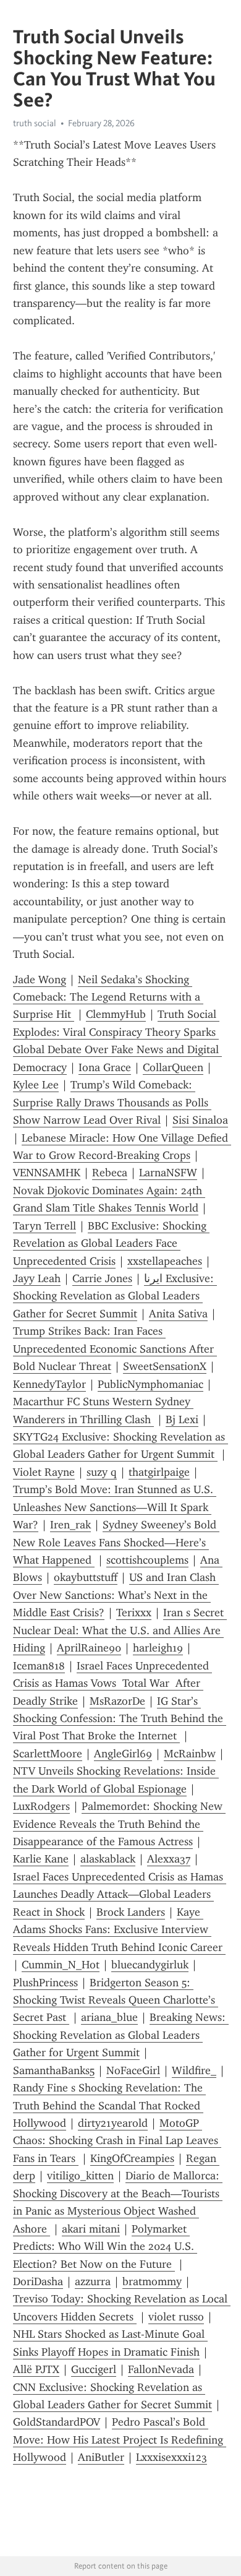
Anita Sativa (178, 1314)
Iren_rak (70, 1525)
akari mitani (91, 2229)
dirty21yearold (113, 2123)
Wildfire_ (194, 2070)
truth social (35, 123)
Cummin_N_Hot (61, 1965)
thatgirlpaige (159, 1472)
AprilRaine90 (89, 1648)
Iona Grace (105, 1067)
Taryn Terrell (44, 1226)
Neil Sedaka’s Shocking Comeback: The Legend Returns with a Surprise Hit (108, 997)
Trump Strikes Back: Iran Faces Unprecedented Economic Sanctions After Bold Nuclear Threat (115, 1349)
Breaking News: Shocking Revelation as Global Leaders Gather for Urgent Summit (121, 2035)
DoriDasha (38, 2281)
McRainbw (190, 1754)
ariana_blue (109, 2017)
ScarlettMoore (48, 1754)
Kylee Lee (36, 1085)
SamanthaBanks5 (54, 2070)
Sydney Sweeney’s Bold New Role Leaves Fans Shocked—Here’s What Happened (116, 1542)
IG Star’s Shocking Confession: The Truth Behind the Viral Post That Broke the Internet (120, 1719)
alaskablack (108, 1859)
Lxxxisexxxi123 (171, 2457)
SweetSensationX (165, 1366)
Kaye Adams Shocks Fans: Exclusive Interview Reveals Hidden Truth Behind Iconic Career (119, 1930)
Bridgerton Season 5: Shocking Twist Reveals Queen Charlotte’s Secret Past (116, 2000)
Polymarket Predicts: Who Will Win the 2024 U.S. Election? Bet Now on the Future (105, 2246)
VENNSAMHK (47, 1173)
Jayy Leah (37, 1278)
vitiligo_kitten (80, 2176)
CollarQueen (173, 1067)
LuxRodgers (41, 1806)
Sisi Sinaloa (200, 1120)
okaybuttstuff (86, 1577)
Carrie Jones (102, 1278)
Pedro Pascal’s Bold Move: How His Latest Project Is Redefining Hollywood (120, 2440)
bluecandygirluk (150, 1965)
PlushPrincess (45, 1983)
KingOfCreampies (132, 2158)
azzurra (93, 2281)
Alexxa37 (169, 1859)
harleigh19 (158, 1648)
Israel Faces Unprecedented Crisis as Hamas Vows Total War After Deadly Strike (112, 1683)
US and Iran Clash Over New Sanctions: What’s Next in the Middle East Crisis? (116, 1595)
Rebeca (110, 1173)
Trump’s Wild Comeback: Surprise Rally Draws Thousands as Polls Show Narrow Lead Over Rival (112, 1102)
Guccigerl (94, 2369)
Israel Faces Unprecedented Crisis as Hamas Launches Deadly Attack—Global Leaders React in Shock (120, 1894)
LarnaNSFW (168, 1173)
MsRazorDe (117, 1701)
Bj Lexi (182, 1419)
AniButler (101, 2457)
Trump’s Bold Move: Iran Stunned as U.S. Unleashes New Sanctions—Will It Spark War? (115, 1507)
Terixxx (134, 1613)
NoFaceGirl (133, 2070)
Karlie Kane (41, 1859)
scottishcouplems (147, 1560)
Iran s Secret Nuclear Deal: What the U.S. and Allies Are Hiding (120, 1630)
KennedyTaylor (49, 1384)
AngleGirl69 (123, 1754)
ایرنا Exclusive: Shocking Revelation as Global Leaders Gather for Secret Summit (115, 1296)
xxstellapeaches (165, 1261)
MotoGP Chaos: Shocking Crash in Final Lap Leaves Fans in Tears (117, 2141)
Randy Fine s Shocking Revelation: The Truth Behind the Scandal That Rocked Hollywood (109, 2105)
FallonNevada (161, 2369)
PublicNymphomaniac (150, 1384)
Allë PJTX (36, 2369)
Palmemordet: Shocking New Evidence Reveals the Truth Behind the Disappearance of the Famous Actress (119, 1824)
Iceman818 (39, 1666)
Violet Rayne (44, 1472)
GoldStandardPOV (57, 2422)
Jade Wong (40, 980)
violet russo (176, 2317)
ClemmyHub (116, 1014)
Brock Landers (131, 1912)
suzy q (102, 1472)
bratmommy (152, 2281)
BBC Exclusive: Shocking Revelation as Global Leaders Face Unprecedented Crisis (111, 1243)
